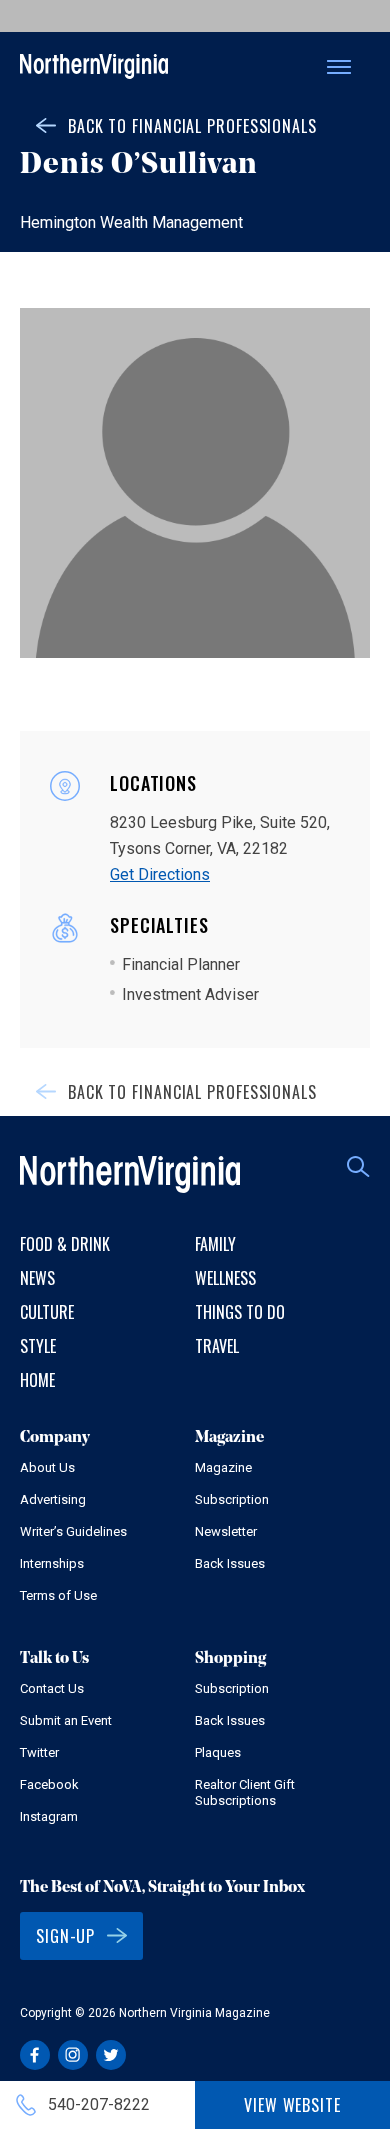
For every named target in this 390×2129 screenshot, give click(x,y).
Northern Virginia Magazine (94, 67)
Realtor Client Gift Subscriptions (245, 1792)
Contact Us (52, 1688)
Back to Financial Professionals (192, 126)
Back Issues (230, 1563)
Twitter (39, 1752)
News (37, 1278)
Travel (217, 1346)
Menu (339, 67)
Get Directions (160, 874)
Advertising (53, 1499)
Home (37, 1380)
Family (215, 1244)
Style (38, 1346)
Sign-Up (65, 1936)
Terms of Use (58, 1595)
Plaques (218, 1752)
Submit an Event (66, 1720)
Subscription (232, 1499)
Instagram (49, 1816)
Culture (47, 1312)
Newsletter (226, 1531)
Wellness (225, 1278)
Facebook (49, 1784)
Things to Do (240, 1312)
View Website (292, 2105)
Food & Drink (65, 1244)
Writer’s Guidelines (73, 1531)
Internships (52, 1563)
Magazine (223, 1467)
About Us (47, 1467)
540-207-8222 (99, 2104)
